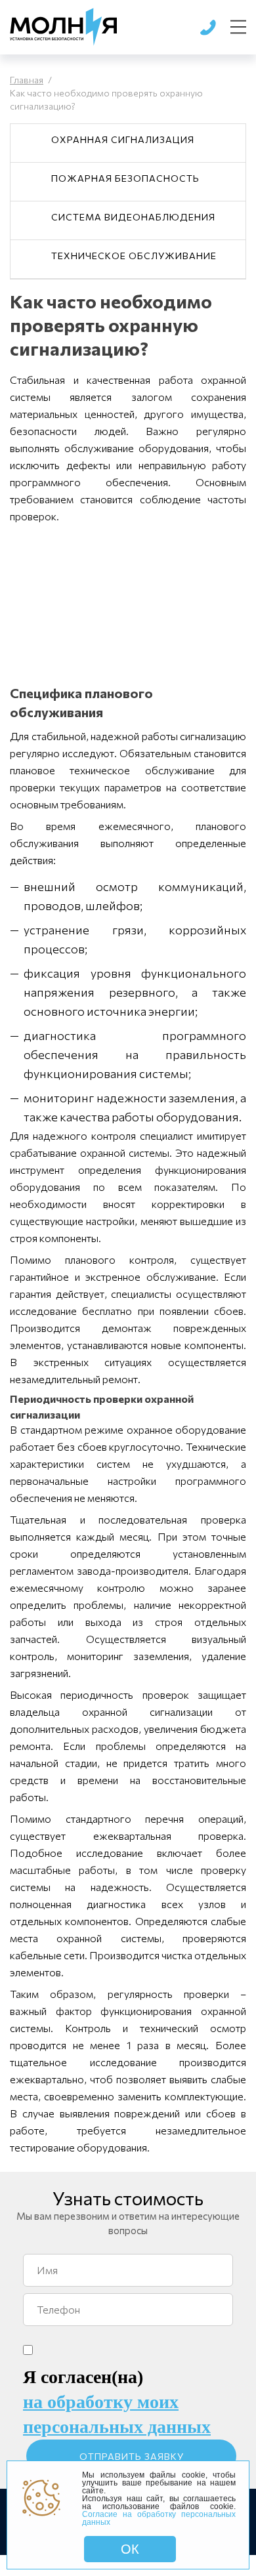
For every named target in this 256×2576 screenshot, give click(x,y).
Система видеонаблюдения (133, 217)
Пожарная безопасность (125, 178)
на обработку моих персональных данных (117, 2414)
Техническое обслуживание (134, 256)
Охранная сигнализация (123, 139)
